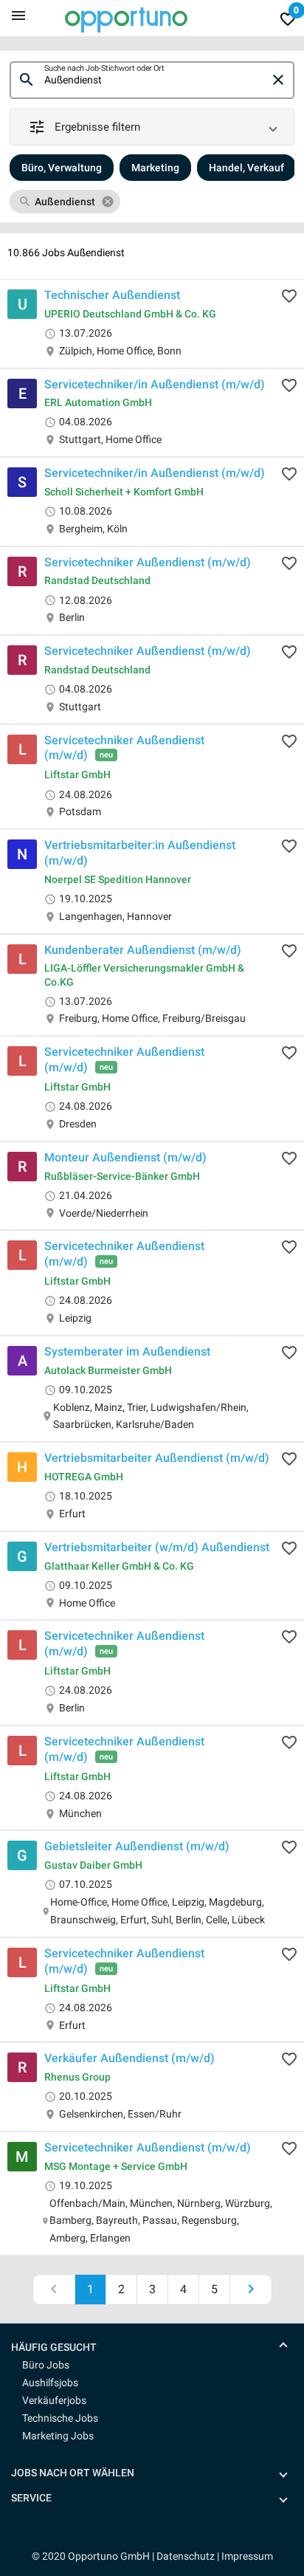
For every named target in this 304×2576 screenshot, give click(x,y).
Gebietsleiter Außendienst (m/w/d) (137, 1846)
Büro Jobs (46, 2365)
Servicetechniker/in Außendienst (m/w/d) (155, 384)
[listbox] (152, 202)
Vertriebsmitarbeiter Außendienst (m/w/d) (157, 1458)
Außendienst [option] (65, 202)
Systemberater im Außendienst (127, 1351)
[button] (152, 127)
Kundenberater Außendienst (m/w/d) (143, 949)
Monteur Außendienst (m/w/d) (125, 1157)
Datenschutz (186, 2556)
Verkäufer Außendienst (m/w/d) (129, 2058)
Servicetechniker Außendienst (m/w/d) (148, 561)
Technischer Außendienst (112, 295)
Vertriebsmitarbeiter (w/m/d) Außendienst (157, 1547)
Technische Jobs (60, 2418)
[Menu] (18, 15)
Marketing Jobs (58, 2436)
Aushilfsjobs (50, 2383)
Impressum (247, 2556)
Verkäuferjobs (54, 2400)
